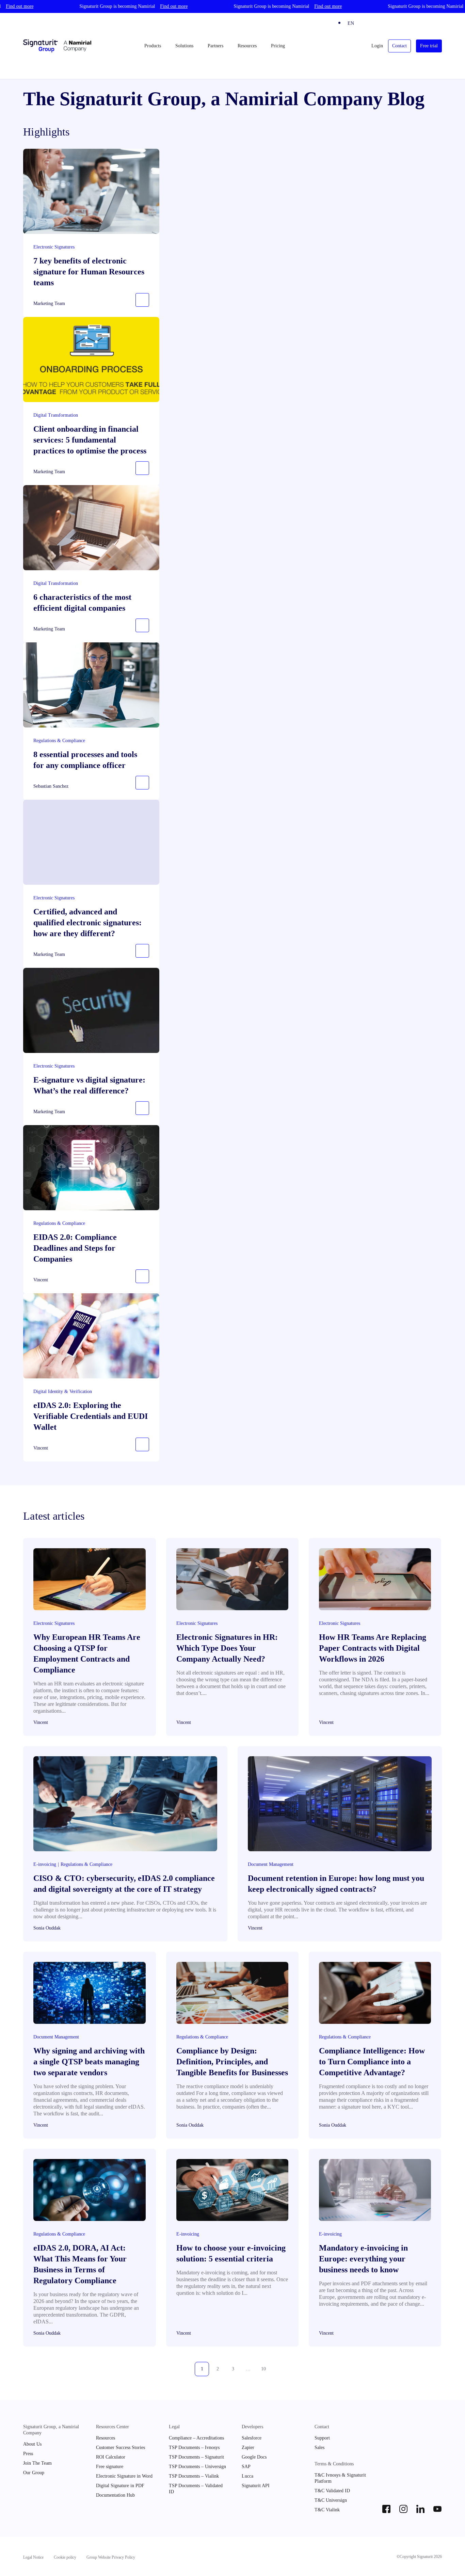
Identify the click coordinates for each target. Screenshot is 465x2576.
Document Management (271, 1864)
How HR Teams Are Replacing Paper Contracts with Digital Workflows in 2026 (373, 1648)
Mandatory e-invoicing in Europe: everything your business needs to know (363, 2259)
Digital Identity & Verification (63, 1391)
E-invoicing (45, 1864)
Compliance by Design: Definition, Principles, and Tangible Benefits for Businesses (232, 2062)
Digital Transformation (56, 415)
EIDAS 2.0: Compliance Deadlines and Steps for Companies (75, 1248)
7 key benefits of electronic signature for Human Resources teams (89, 272)
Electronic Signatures (54, 247)
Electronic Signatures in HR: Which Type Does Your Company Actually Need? (227, 1648)
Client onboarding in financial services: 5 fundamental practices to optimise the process (90, 440)
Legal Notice (33, 2557)
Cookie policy (65, 2557)
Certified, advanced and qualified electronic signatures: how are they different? (87, 923)
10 (263, 2369)
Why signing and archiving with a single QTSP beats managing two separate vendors (89, 2062)
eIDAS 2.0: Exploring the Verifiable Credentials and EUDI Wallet (91, 1416)
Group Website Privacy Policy (111, 2557)
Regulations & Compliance (59, 741)
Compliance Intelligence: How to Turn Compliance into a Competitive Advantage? (372, 2062)
